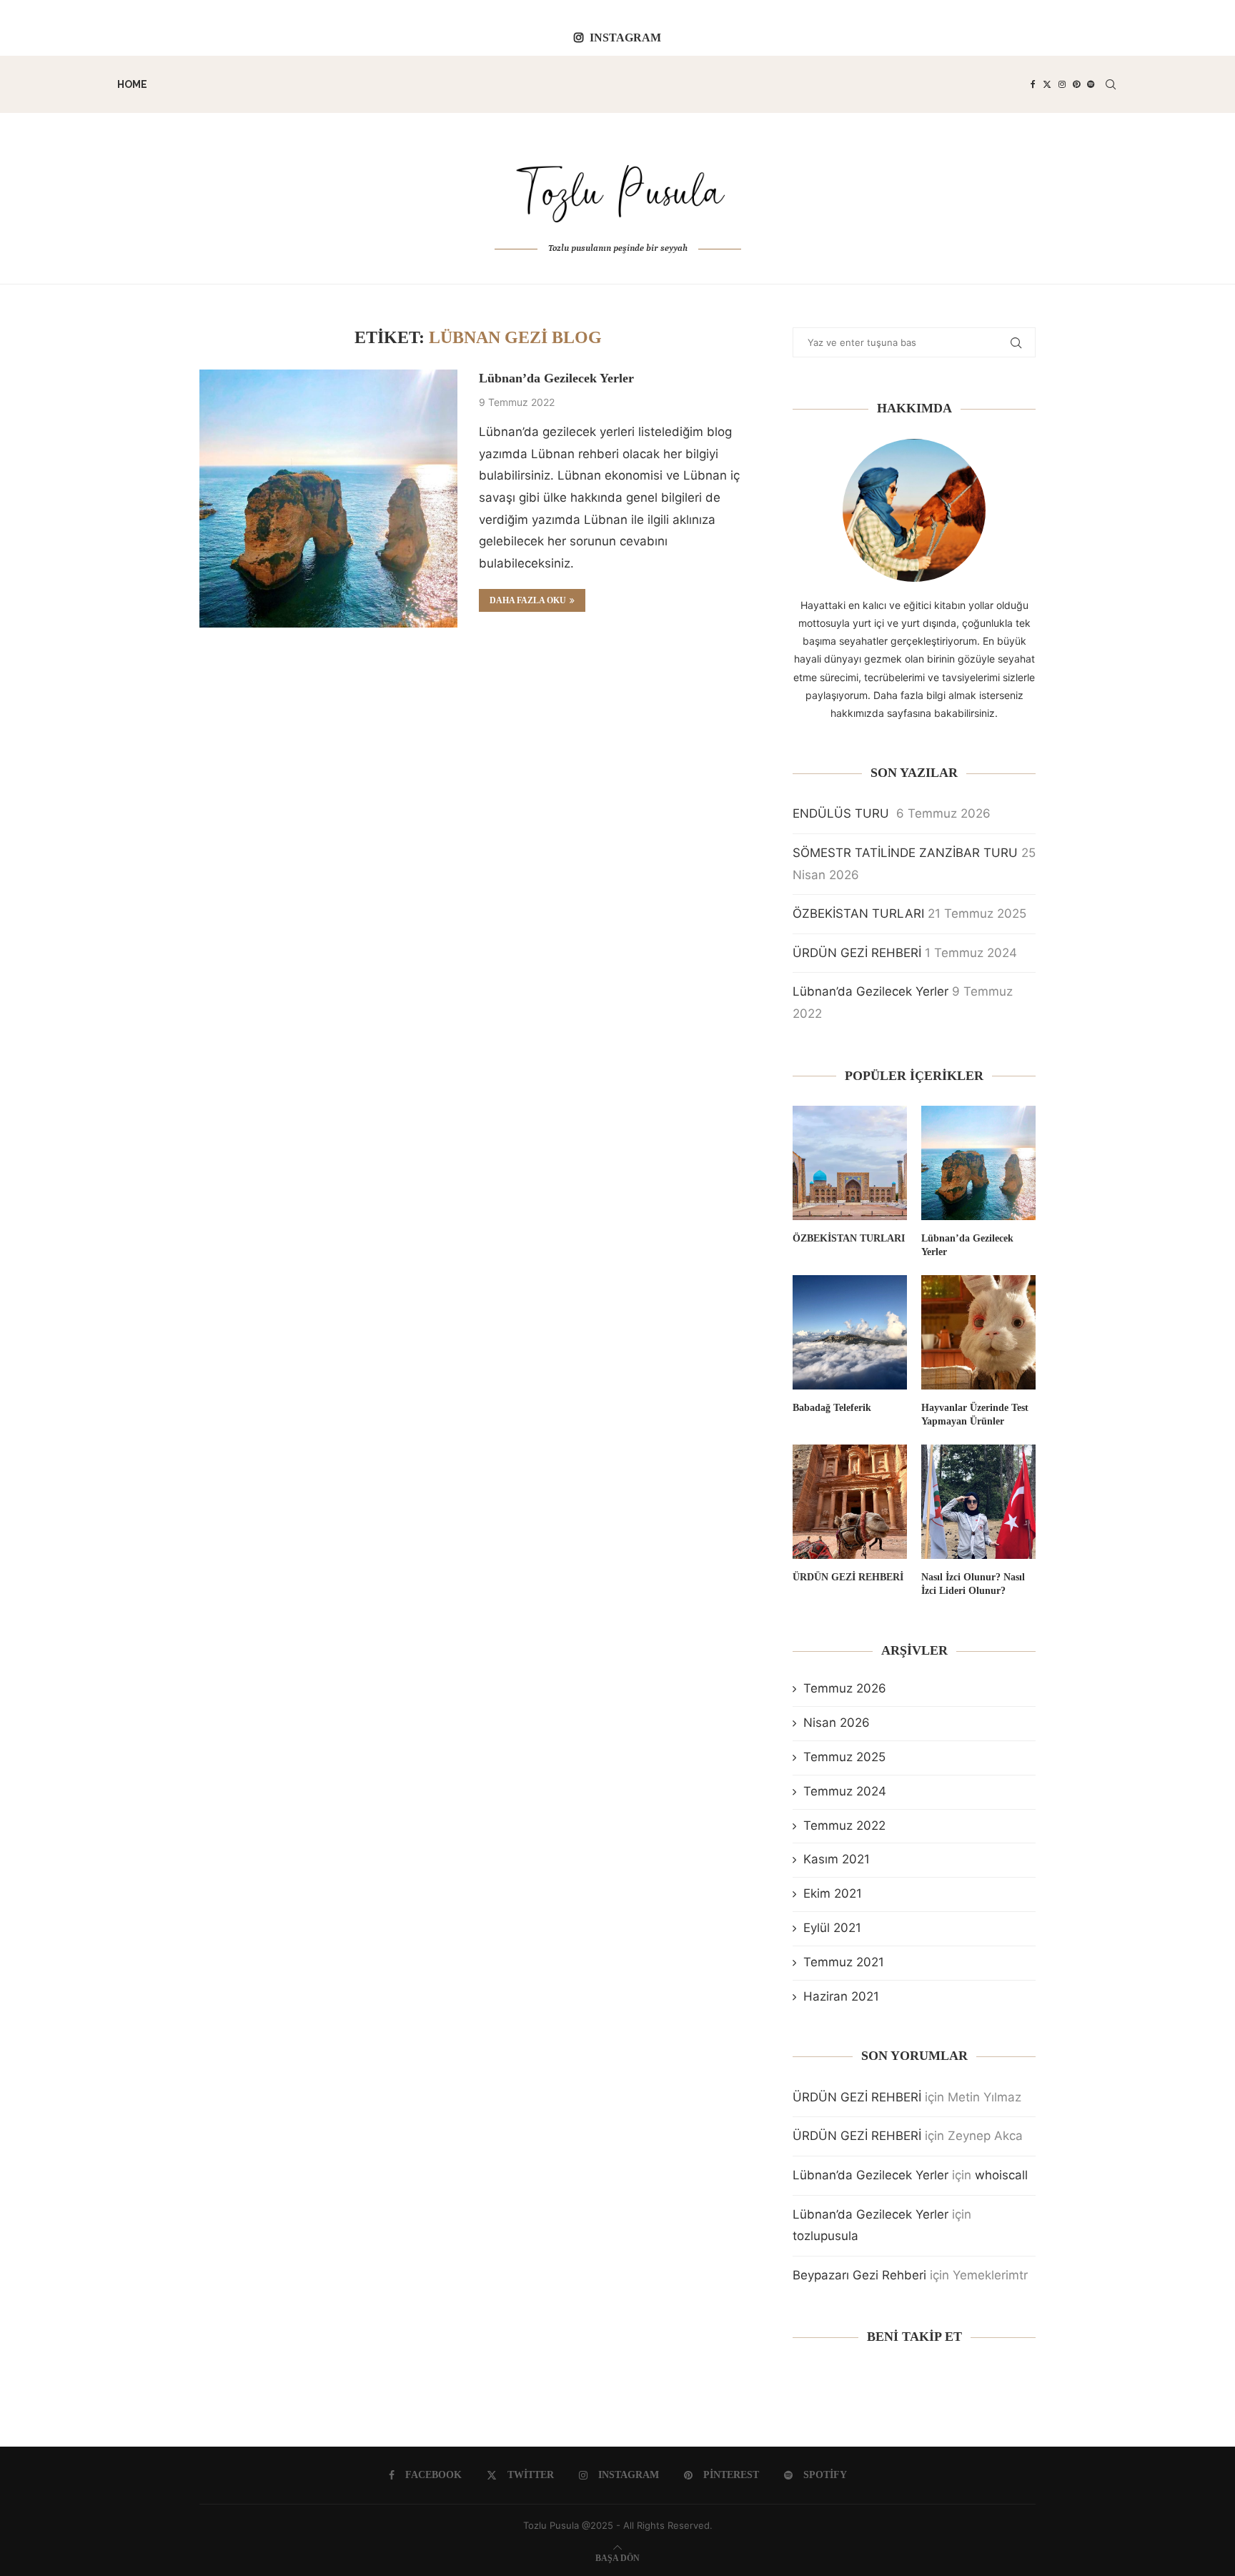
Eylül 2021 (832, 1928)
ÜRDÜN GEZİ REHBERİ (857, 953)
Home (132, 84)
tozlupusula (825, 2236)
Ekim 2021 (833, 1893)
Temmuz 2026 (845, 1688)
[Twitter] (1047, 84)
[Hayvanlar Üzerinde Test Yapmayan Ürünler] (978, 1332)
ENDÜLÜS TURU (843, 813)
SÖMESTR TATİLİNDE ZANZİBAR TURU (905, 853)
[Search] (1111, 84)
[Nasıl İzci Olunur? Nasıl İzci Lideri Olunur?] (978, 1502)
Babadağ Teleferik (832, 1408)
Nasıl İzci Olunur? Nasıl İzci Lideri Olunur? (973, 1584)
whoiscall (1001, 2175)
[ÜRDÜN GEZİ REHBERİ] (850, 1502)
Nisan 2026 (837, 1723)
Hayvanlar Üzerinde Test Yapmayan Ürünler (975, 1415)
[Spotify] (1091, 84)
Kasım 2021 (837, 1859)
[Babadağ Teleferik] (850, 1332)
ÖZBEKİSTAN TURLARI (858, 913)
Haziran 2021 (841, 1996)
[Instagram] (1062, 84)
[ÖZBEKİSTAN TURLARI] (850, 1163)
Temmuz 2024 (845, 1791)
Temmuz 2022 (844, 1826)
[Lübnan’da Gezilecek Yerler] (328, 499)
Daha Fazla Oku (528, 600)
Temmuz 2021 (844, 1962)
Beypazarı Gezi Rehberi (859, 2275)
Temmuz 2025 (844, 1757)
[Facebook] (1033, 84)
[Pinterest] (1076, 84)
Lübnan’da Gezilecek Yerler (556, 378)
